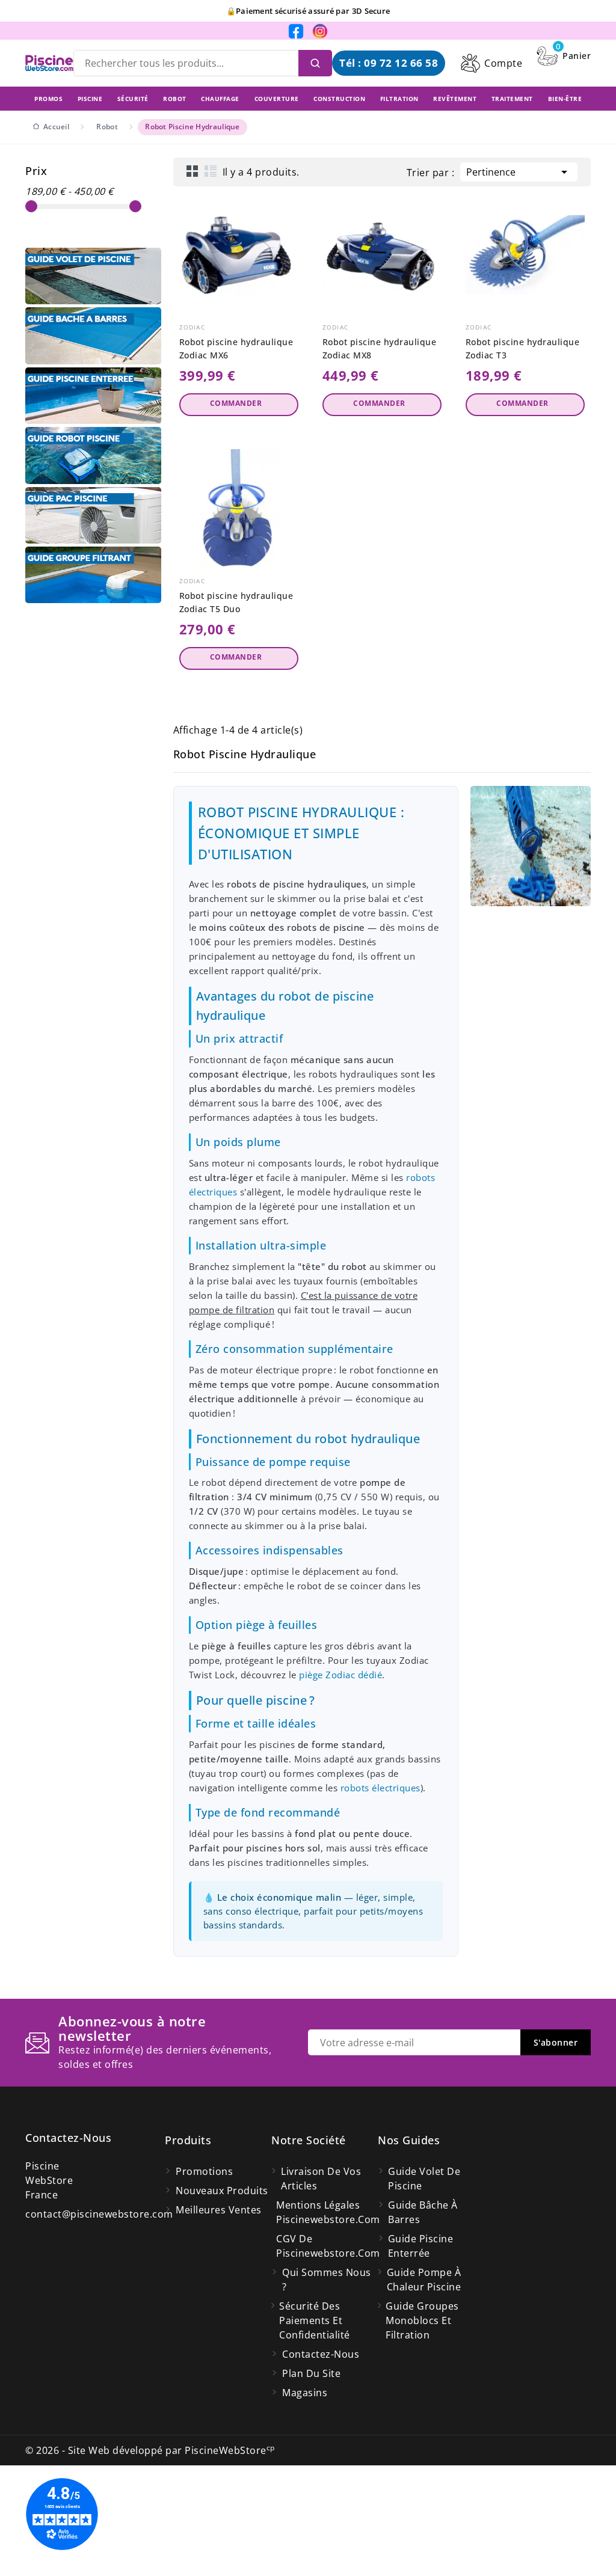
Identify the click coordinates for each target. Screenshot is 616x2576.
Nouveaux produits (222, 2191)
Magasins (305, 2393)
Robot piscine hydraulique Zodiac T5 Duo (236, 602)
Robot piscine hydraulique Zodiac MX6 (236, 348)
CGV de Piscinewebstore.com (327, 2246)
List (211, 171)
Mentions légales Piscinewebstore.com (327, 2212)
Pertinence (519, 172)
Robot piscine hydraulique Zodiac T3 (523, 348)
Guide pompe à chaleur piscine (424, 2280)
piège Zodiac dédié (340, 1675)
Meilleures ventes (219, 2210)
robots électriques (380, 1788)
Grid (192, 171)
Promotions (204, 2171)
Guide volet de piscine (424, 2179)
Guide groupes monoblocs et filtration (422, 2320)
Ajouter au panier (239, 405)
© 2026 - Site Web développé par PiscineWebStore (150, 2450)
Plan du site (311, 2373)
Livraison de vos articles (321, 2179)
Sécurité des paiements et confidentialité (315, 2320)
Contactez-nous (68, 2138)
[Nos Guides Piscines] (93, 276)
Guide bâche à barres (423, 2212)
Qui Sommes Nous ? (327, 2280)
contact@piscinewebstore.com (99, 2214)
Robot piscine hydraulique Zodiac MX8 (380, 348)
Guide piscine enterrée (421, 2246)
